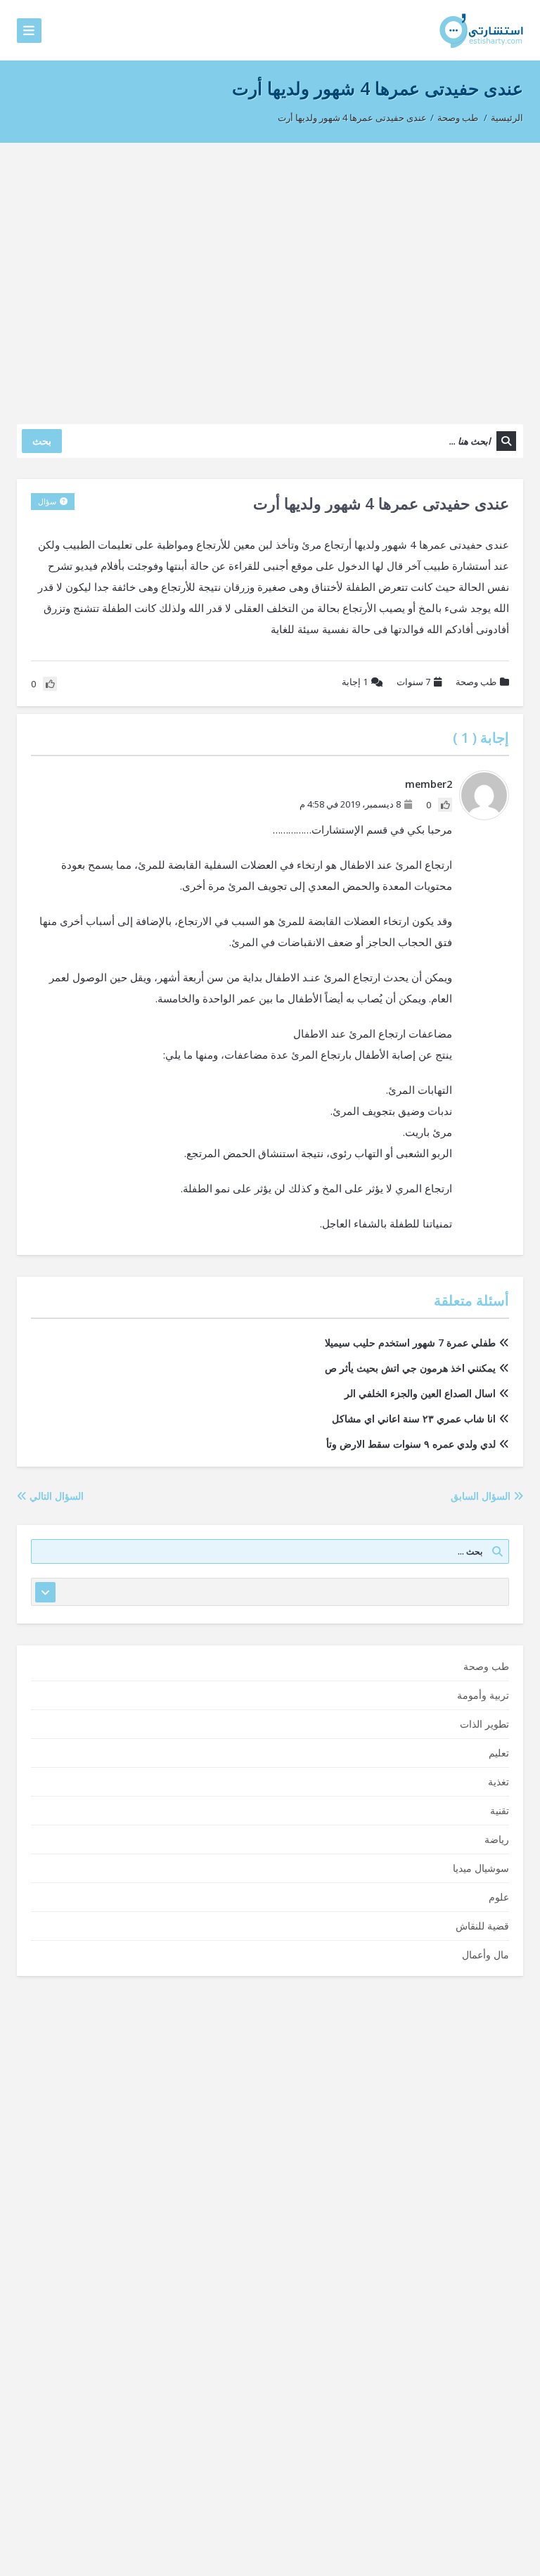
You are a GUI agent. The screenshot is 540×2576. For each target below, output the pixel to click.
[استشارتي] (481, 30)
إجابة (355, 682)
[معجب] (445, 805)
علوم (499, 1897)
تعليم (499, 1753)
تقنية (500, 1810)
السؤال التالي (55, 1496)
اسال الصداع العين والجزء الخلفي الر (420, 1393)
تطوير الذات (484, 1724)
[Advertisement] (270, 276)
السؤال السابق (482, 1496)
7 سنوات (413, 682)
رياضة (497, 1839)
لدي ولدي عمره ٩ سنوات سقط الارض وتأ (411, 1444)
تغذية (499, 1781)
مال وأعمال (486, 1955)
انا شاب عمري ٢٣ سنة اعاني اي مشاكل (414, 1418)
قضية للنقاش (482, 1926)
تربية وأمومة (483, 1695)
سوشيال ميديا (481, 1868)
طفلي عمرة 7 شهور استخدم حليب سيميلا (410, 1343)
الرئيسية (507, 117)
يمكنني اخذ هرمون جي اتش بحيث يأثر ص (410, 1368)
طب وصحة (458, 117)
